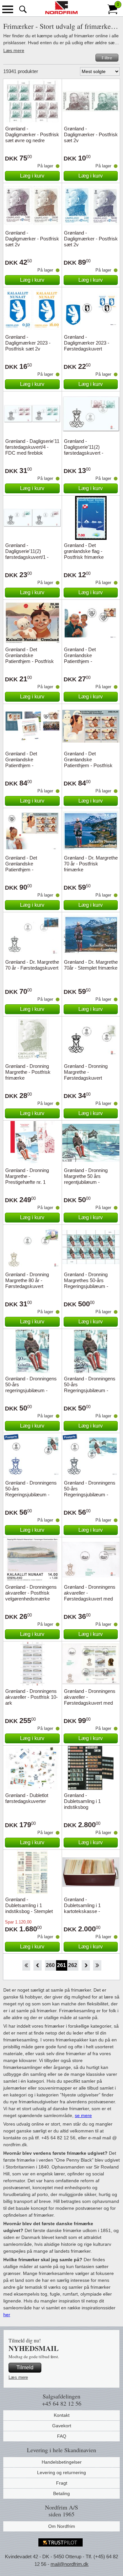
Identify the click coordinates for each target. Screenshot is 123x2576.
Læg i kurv (32, 176)
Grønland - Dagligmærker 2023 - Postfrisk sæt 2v (28, 343)
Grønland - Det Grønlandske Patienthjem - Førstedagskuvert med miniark (30, 870)
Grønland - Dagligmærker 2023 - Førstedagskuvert (87, 343)
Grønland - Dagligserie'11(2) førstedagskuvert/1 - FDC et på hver (27, 554)
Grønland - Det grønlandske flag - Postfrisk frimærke (84, 551)
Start (26, 1965)
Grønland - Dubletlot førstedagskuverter (27, 1798)
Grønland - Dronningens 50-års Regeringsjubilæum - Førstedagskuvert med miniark (90, 1495)
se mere (83, 2115)
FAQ (62, 2436)
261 (61, 1965)
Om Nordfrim (62, 2526)
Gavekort (62, 2426)
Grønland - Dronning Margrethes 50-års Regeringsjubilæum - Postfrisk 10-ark (86, 1283)
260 (50, 1965)
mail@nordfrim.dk (70, 2564)
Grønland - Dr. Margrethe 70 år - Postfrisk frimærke (91, 864)
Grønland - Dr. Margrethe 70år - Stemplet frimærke (91, 965)
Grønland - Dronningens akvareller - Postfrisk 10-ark (31, 1697)
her (7, 2315)
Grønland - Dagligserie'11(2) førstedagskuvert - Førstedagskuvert (84, 450)
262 (73, 1965)
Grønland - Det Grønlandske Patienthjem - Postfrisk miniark (88, 762)
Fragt (62, 2483)
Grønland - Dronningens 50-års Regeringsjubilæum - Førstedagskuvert (31, 1492)
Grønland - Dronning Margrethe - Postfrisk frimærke (28, 1072)
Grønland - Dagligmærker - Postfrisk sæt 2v (91, 134)
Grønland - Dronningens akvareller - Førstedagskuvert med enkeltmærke (90, 1596)
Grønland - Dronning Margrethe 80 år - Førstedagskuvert (27, 1280)
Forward (86, 1965)
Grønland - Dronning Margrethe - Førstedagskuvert (86, 1072)
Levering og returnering (61, 2472)
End (97, 1965)
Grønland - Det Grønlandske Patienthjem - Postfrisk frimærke (30, 658)
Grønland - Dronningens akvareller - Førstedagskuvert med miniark (90, 1700)
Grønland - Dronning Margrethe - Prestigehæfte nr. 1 (27, 1176)
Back (38, 1965)
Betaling (61, 2493)
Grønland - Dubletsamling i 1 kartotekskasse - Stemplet (82, 1908)
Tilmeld (25, 2368)
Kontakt (62, 2415)
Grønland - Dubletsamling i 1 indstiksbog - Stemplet (29, 1905)
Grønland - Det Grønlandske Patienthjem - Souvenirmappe (22, 762)
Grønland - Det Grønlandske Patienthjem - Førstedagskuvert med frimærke (88, 661)
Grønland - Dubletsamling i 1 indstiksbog (82, 1801)
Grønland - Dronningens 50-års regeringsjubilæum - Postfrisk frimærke (31, 1387)
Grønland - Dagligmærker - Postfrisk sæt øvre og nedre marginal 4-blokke (32, 137)
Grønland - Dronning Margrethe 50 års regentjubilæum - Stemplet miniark (86, 1179)
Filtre (107, 58)
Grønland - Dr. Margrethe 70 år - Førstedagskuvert (32, 965)
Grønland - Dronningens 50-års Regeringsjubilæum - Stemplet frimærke (90, 1387)
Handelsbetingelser (62, 2462)
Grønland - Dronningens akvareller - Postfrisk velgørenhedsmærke (31, 1593)
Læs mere (14, 50)
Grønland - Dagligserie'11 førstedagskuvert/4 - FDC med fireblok (32, 447)
